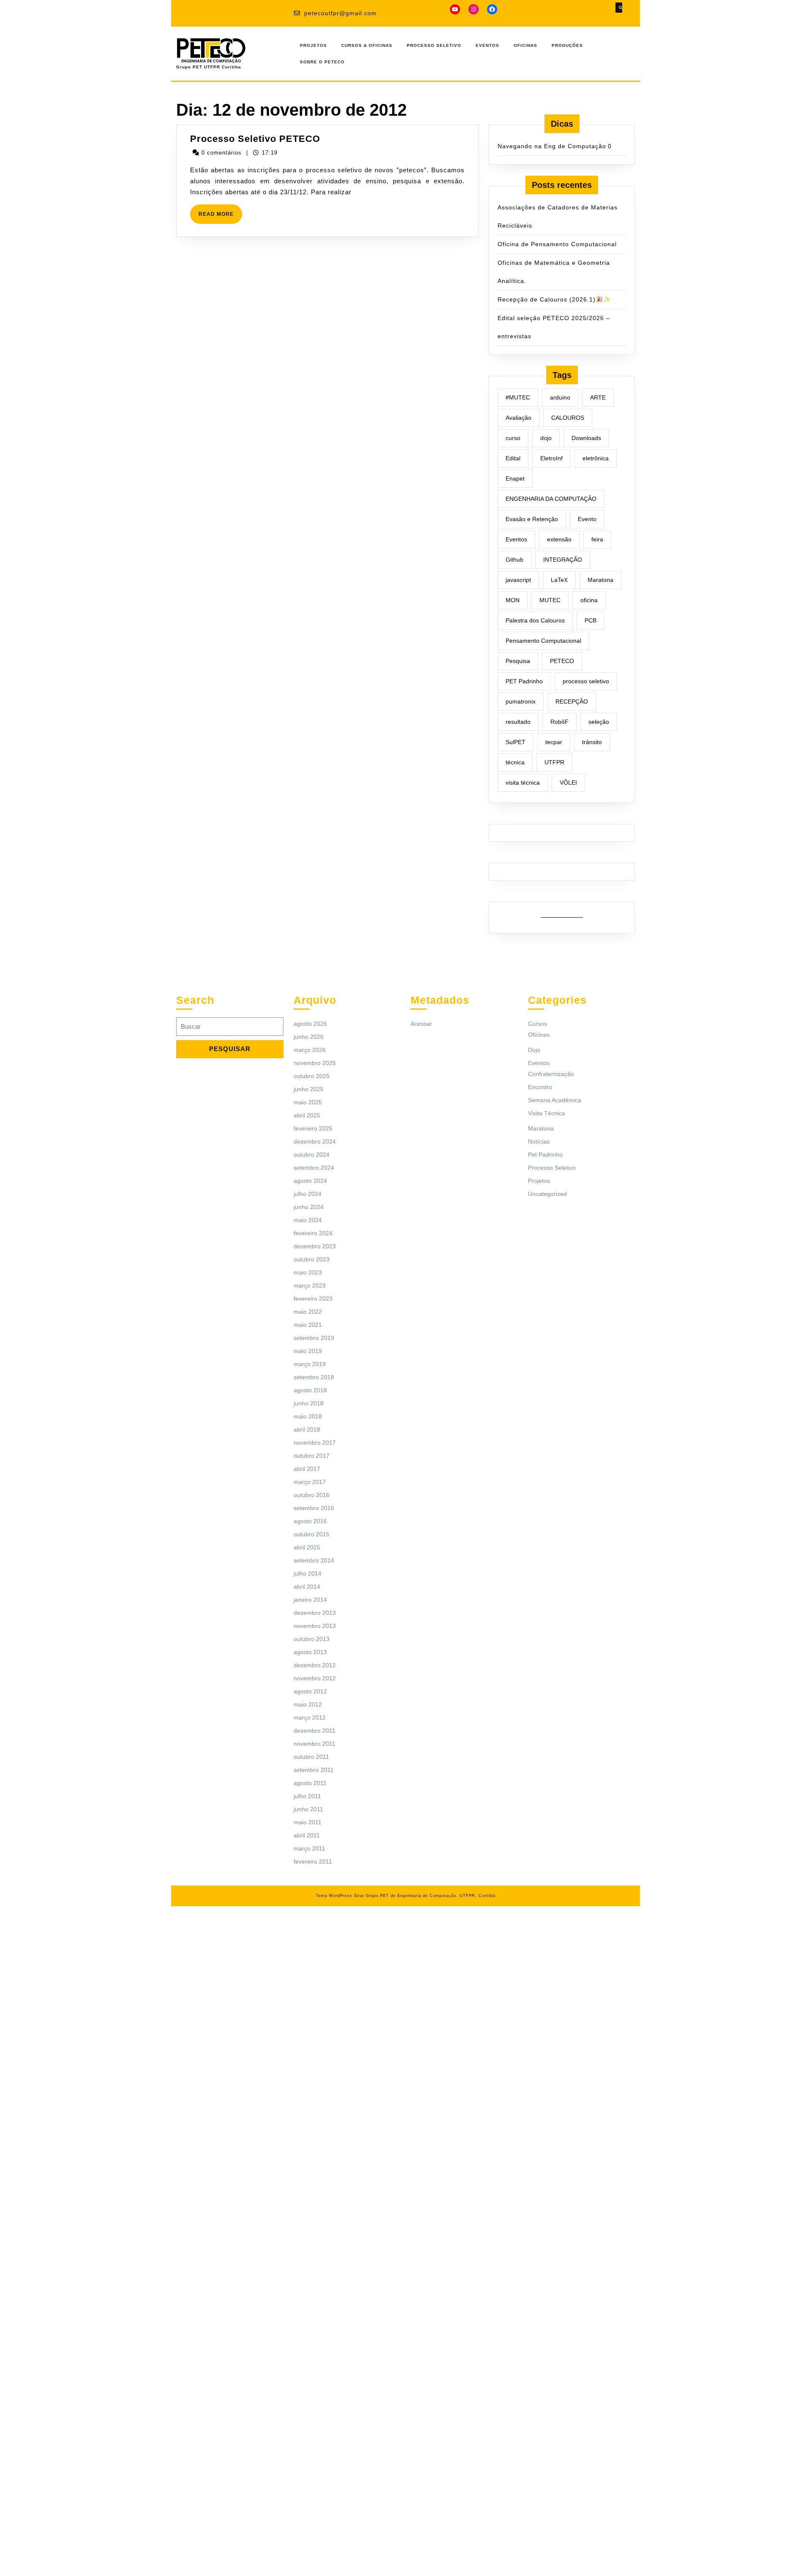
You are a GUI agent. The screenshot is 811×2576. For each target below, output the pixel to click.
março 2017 (310, 1482)
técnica (515, 762)
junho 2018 (309, 1403)
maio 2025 (308, 1102)
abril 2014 (307, 1587)
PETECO (562, 661)
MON (513, 600)
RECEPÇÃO (572, 701)
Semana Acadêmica (555, 1100)
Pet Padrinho (545, 1155)
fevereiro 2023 (313, 1299)
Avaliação (518, 418)
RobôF (559, 722)
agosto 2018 (310, 1390)
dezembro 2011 (314, 1731)
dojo (546, 438)
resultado (518, 722)
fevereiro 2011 (313, 1861)
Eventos (487, 45)
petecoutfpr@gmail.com (340, 13)
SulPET (516, 742)
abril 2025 (307, 1115)
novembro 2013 (315, 1626)
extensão (559, 539)
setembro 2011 (314, 1770)
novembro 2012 (315, 1678)
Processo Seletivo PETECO (255, 139)
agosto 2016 (310, 1521)
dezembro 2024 (315, 1141)
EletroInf (551, 458)
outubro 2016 (312, 1495)
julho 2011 (307, 1796)
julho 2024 (308, 1194)
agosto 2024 (310, 1181)
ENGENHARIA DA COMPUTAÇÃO (551, 499)
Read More (220, 217)
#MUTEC (518, 397)
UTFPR (554, 762)
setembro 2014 (314, 1560)
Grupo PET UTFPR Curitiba (209, 67)
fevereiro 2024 (313, 1233)
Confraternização (551, 1074)
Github (514, 560)
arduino (560, 397)
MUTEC (550, 600)
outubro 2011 (311, 1757)
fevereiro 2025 (313, 1128)
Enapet (515, 478)
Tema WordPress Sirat (340, 1896)
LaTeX (559, 580)
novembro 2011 (314, 1744)
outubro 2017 (312, 1456)
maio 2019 (308, 1351)
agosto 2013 (310, 1652)
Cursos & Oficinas (367, 45)
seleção (599, 722)
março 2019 (310, 1364)
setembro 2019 (314, 1338)
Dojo (534, 1050)
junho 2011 (308, 1809)
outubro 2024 (312, 1155)
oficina (589, 600)
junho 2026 (309, 1037)
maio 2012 (308, 1704)
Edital (513, 458)
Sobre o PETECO (322, 62)
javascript (518, 580)
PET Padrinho (524, 681)
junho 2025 (309, 1089)
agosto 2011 (310, 1783)
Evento (587, 519)
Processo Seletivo (434, 45)
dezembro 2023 (315, 1246)
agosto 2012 (310, 1691)
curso (513, 438)
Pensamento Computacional (543, 641)
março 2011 (309, 1848)
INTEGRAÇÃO (563, 560)
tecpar (554, 742)
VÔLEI (568, 783)
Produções (567, 45)
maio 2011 (308, 1822)
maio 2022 (308, 1312)
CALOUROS (568, 418)
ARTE (598, 397)
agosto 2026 (310, 1024)
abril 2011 (307, 1835)
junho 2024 (309, 1207)
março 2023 (310, 1285)
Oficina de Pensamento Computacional (557, 244)
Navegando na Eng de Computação (552, 146)
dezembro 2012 (315, 1665)
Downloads (586, 438)
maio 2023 (308, 1272)
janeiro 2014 (310, 1600)
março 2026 (310, 1050)
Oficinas (525, 45)
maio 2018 (308, 1416)
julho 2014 (308, 1573)
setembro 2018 (314, 1377)
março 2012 (310, 1717)
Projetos (313, 45)
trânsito (592, 742)
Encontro (540, 1087)
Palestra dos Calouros (535, 620)
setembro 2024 (314, 1168)
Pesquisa (518, 661)
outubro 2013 (312, 1639)
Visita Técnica (547, 1113)
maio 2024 (308, 1220)
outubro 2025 (312, 1076)
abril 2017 (307, 1469)
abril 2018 (307, 1429)
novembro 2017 (315, 1443)
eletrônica (596, 458)
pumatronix (521, 701)
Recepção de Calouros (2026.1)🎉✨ (554, 299)
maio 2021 (308, 1325)
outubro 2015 (312, 1534)
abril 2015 (307, 1547)
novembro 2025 (315, 1063)
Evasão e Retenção (532, 519)
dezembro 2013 (315, 1613)
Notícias (539, 1141)
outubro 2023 (312, 1259)
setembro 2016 (314, 1508)
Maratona (600, 580)
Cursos (537, 1024)
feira (597, 539)
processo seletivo (586, 681)
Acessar (421, 1024)
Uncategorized (547, 1194)
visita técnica (523, 783)
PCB (591, 620)
